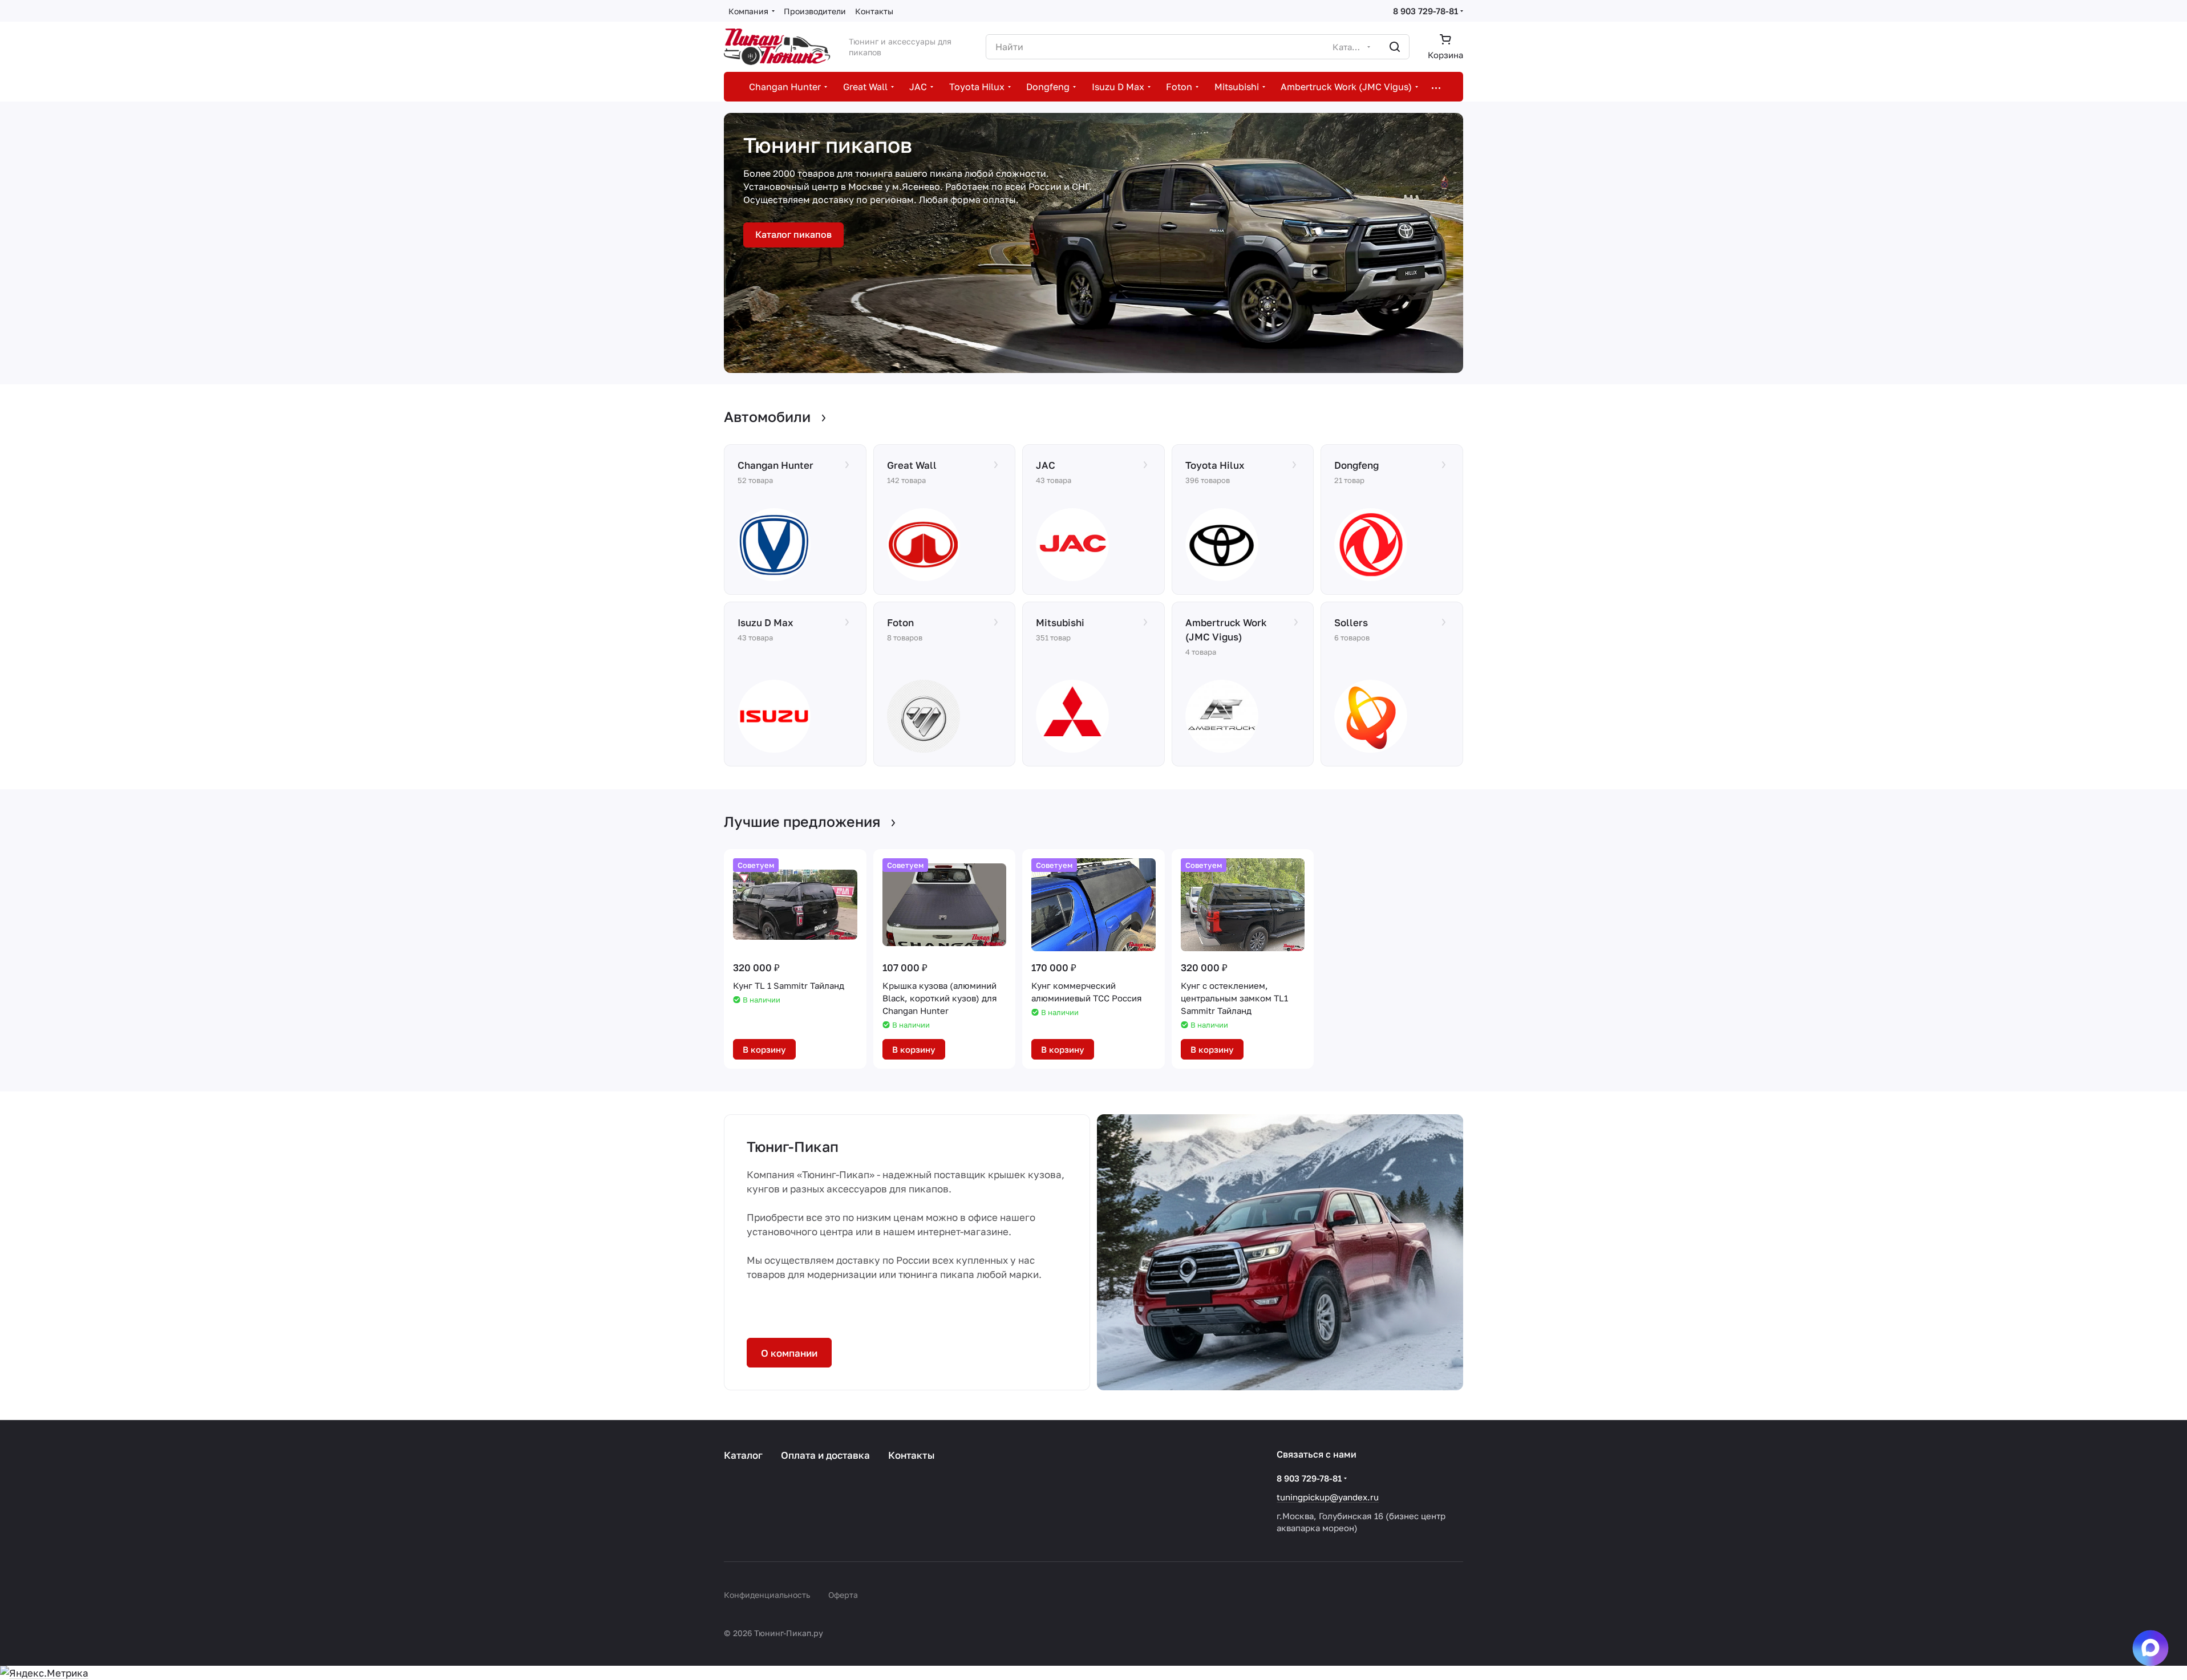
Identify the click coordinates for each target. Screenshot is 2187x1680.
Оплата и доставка (825, 1455)
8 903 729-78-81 (1425, 11)
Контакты (912, 1455)
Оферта (843, 1595)
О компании (789, 1353)
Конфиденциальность (767, 1595)
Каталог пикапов (793, 234)
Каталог (743, 1455)
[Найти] (1395, 47)
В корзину (764, 1049)
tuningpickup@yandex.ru (1328, 1497)
